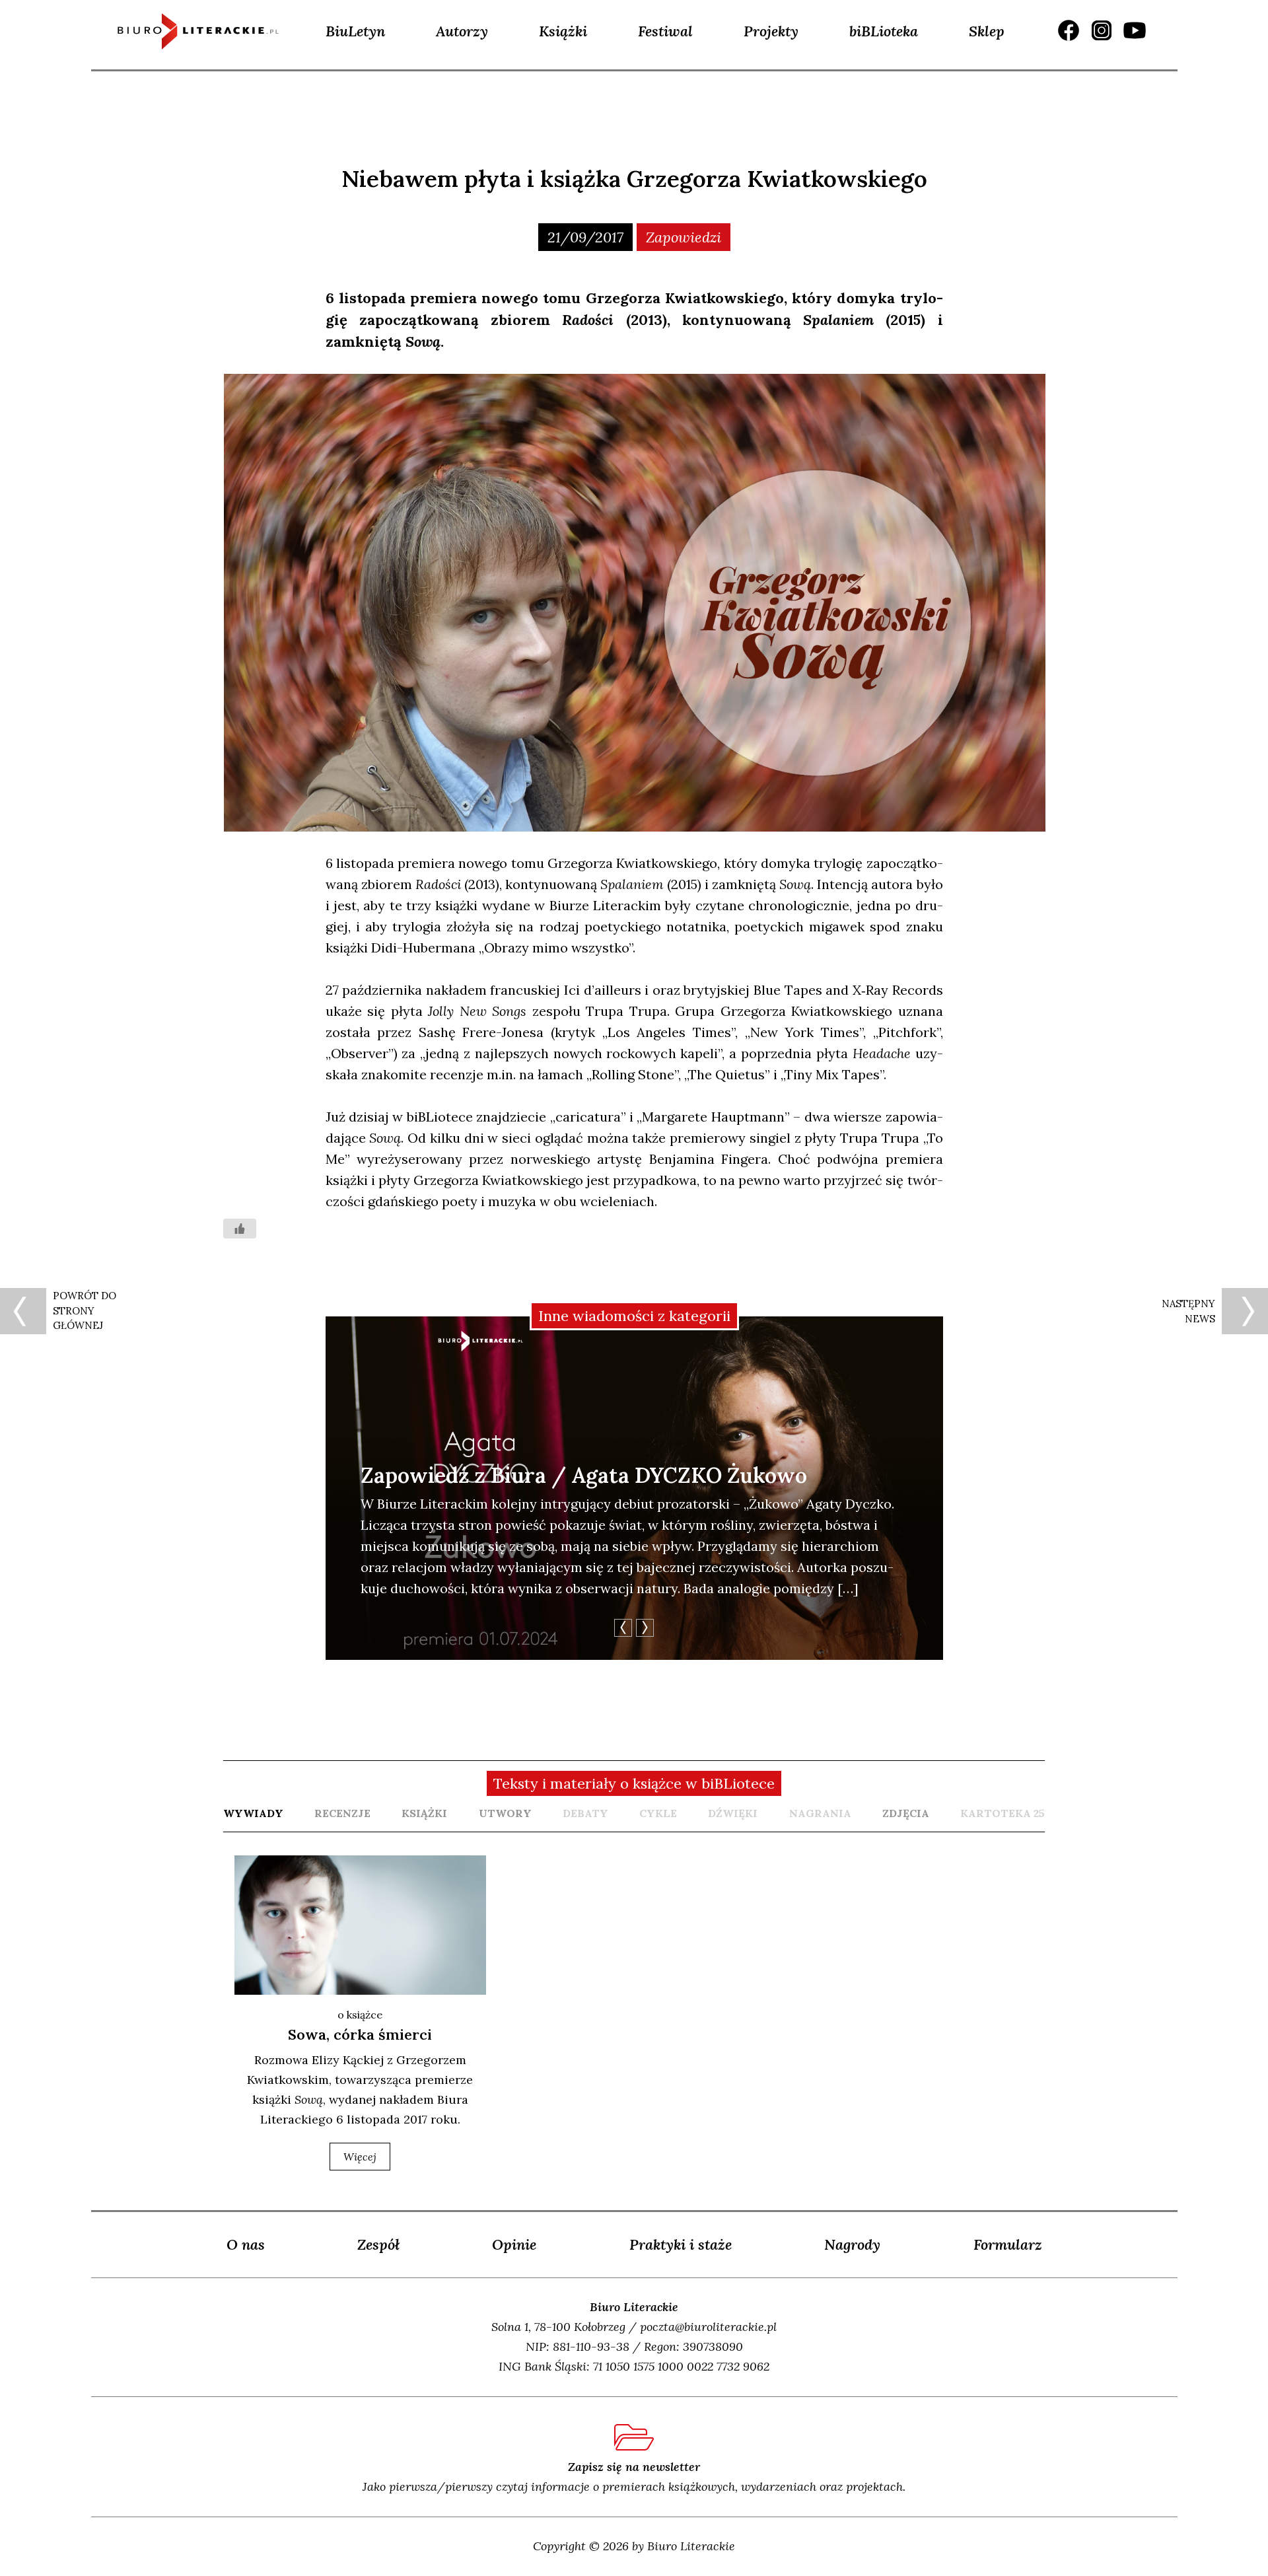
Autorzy (462, 31)
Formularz (1008, 2244)
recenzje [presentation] (342, 1813)
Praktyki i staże (681, 2244)
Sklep (987, 31)
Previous (623, 1628)
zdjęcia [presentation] (906, 1813)
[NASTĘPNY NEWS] (1245, 1311)
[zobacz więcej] (360, 1925)
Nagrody (852, 2244)
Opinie (514, 2244)
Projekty (771, 31)
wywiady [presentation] (253, 1813)
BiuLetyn (355, 31)
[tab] (253, 1813)
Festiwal (665, 31)
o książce (360, 2015)
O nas (246, 2244)
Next (645, 1628)
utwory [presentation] (505, 1813)
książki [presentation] (424, 1813)
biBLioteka (884, 31)
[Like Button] (240, 1229)
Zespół (378, 2244)
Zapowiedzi (684, 237)
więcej (360, 2157)
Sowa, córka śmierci (360, 2034)
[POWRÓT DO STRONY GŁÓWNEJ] (23, 1311)
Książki (563, 31)
